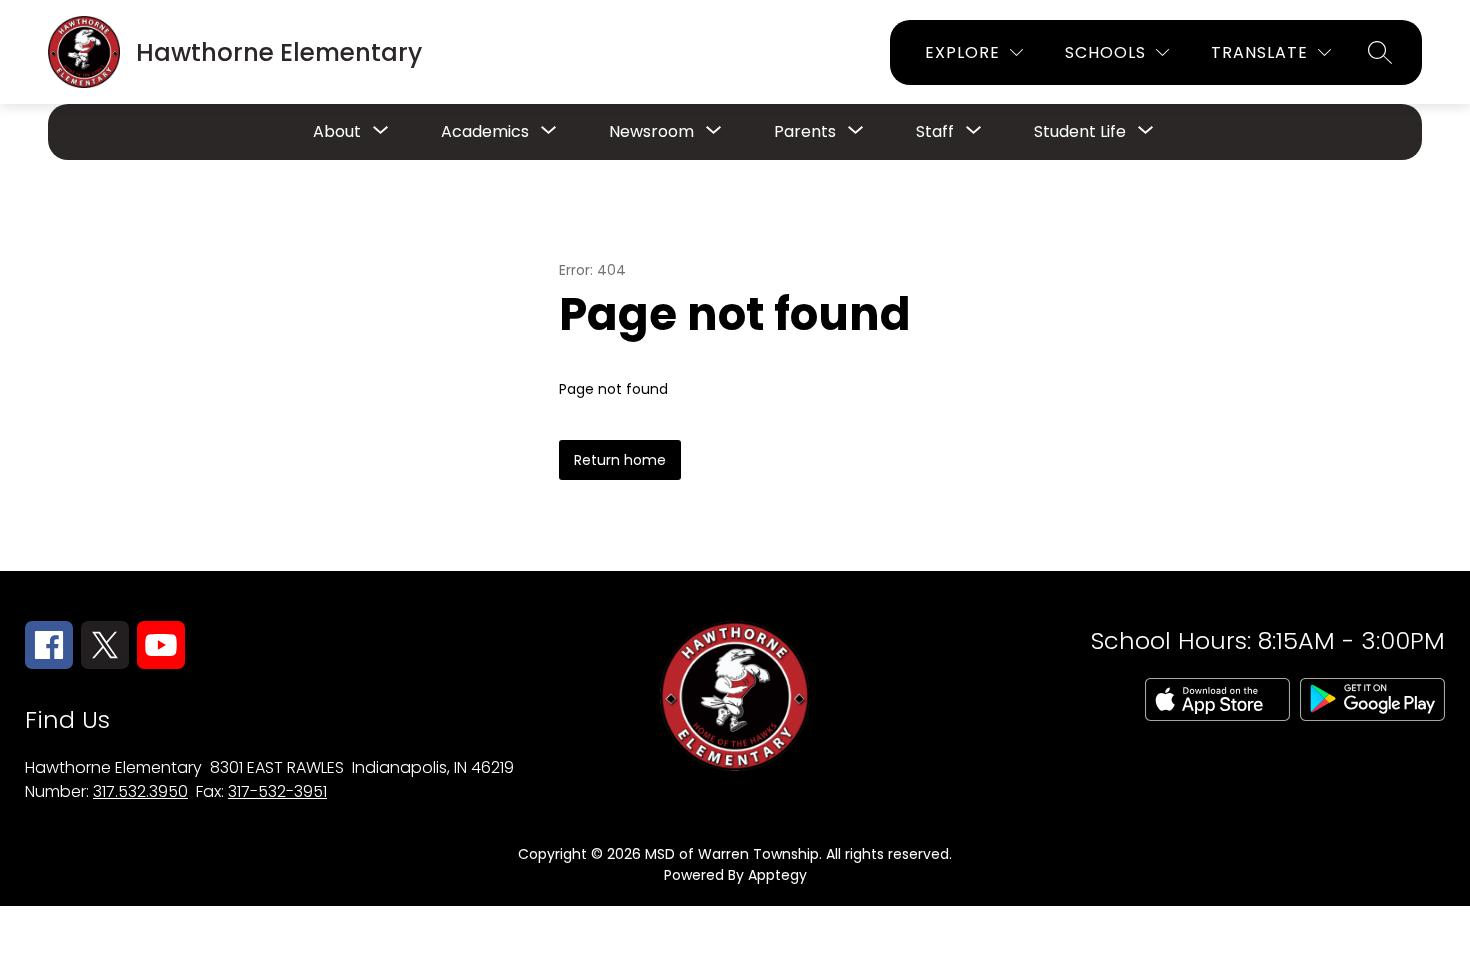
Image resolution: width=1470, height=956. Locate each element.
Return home (620, 460)
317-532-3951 (277, 791)
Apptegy (777, 875)
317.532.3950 (140, 791)
